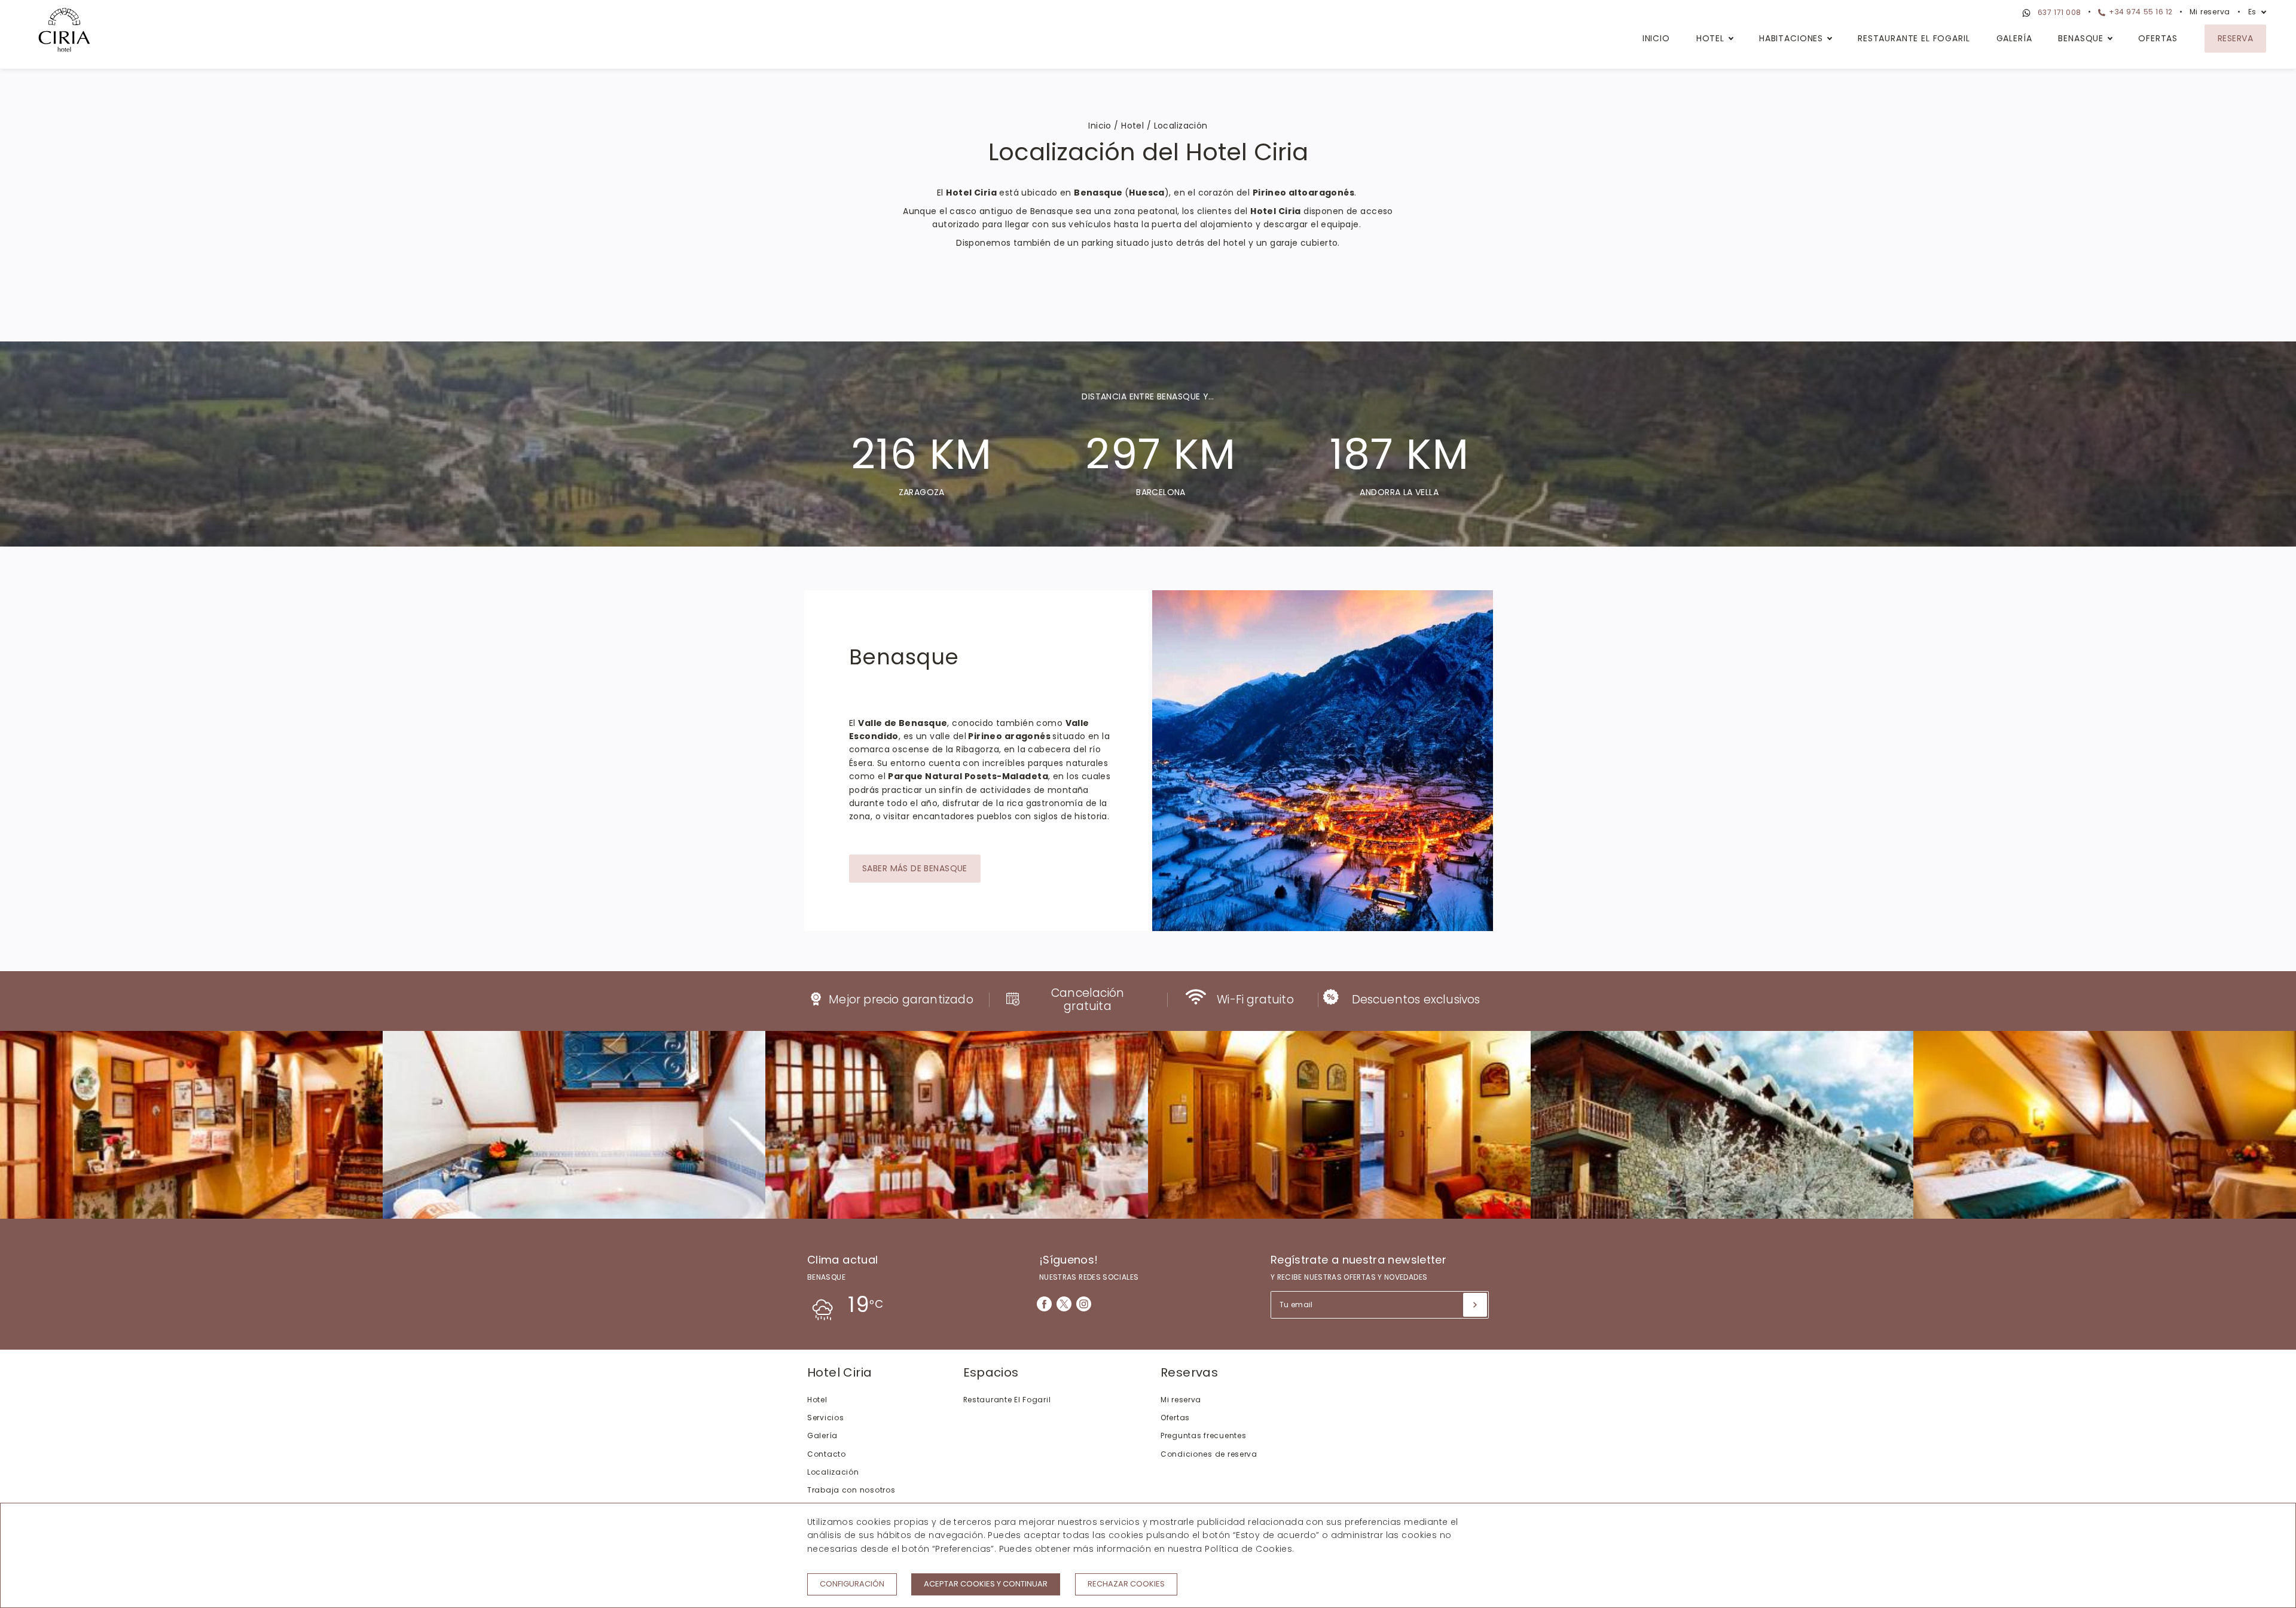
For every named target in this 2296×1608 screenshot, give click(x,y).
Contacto (827, 1454)
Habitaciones (1791, 38)
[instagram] (1084, 1304)
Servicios (825, 1418)
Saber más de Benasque (915, 868)
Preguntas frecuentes (1203, 1435)
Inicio (1656, 38)
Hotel (1710, 38)
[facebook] (1044, 1304)
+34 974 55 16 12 (2140, 12)
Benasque (2081, 38)
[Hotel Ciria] (64, 32)
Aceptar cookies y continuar (986, 1584)
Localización (833, 1472)
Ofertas (2158, 38)
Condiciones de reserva (1209, 1454)
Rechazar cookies (1126, 1584)
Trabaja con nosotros (851, 1490)
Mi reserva (2210, 12)
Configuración (852, 1584)
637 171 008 (2058, 12)
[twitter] (1064, 1304)
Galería (2014, 38)
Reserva (2235, 38)
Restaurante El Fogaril (1914, 38)
